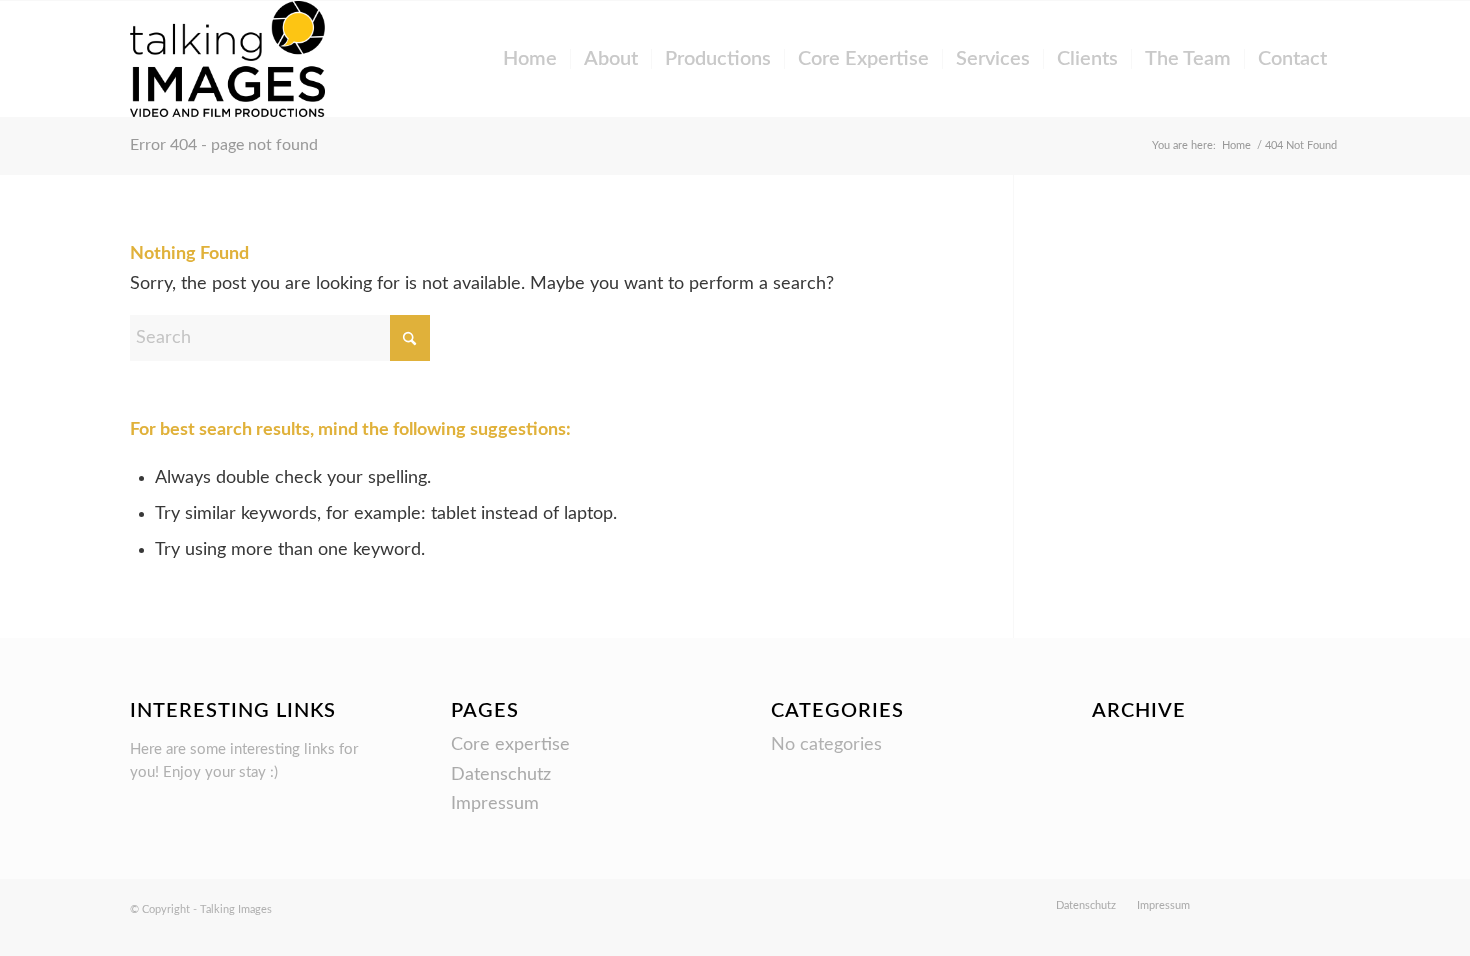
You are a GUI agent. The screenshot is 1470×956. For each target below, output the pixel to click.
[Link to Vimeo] (1265, 905)
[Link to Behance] (1235, 905)
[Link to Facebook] (1295, 905)
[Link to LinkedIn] (1325, 905)
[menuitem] (530, 59)
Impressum (495, 804)
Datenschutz (501, 775)
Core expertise (510, 745)
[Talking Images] (228, 59)
